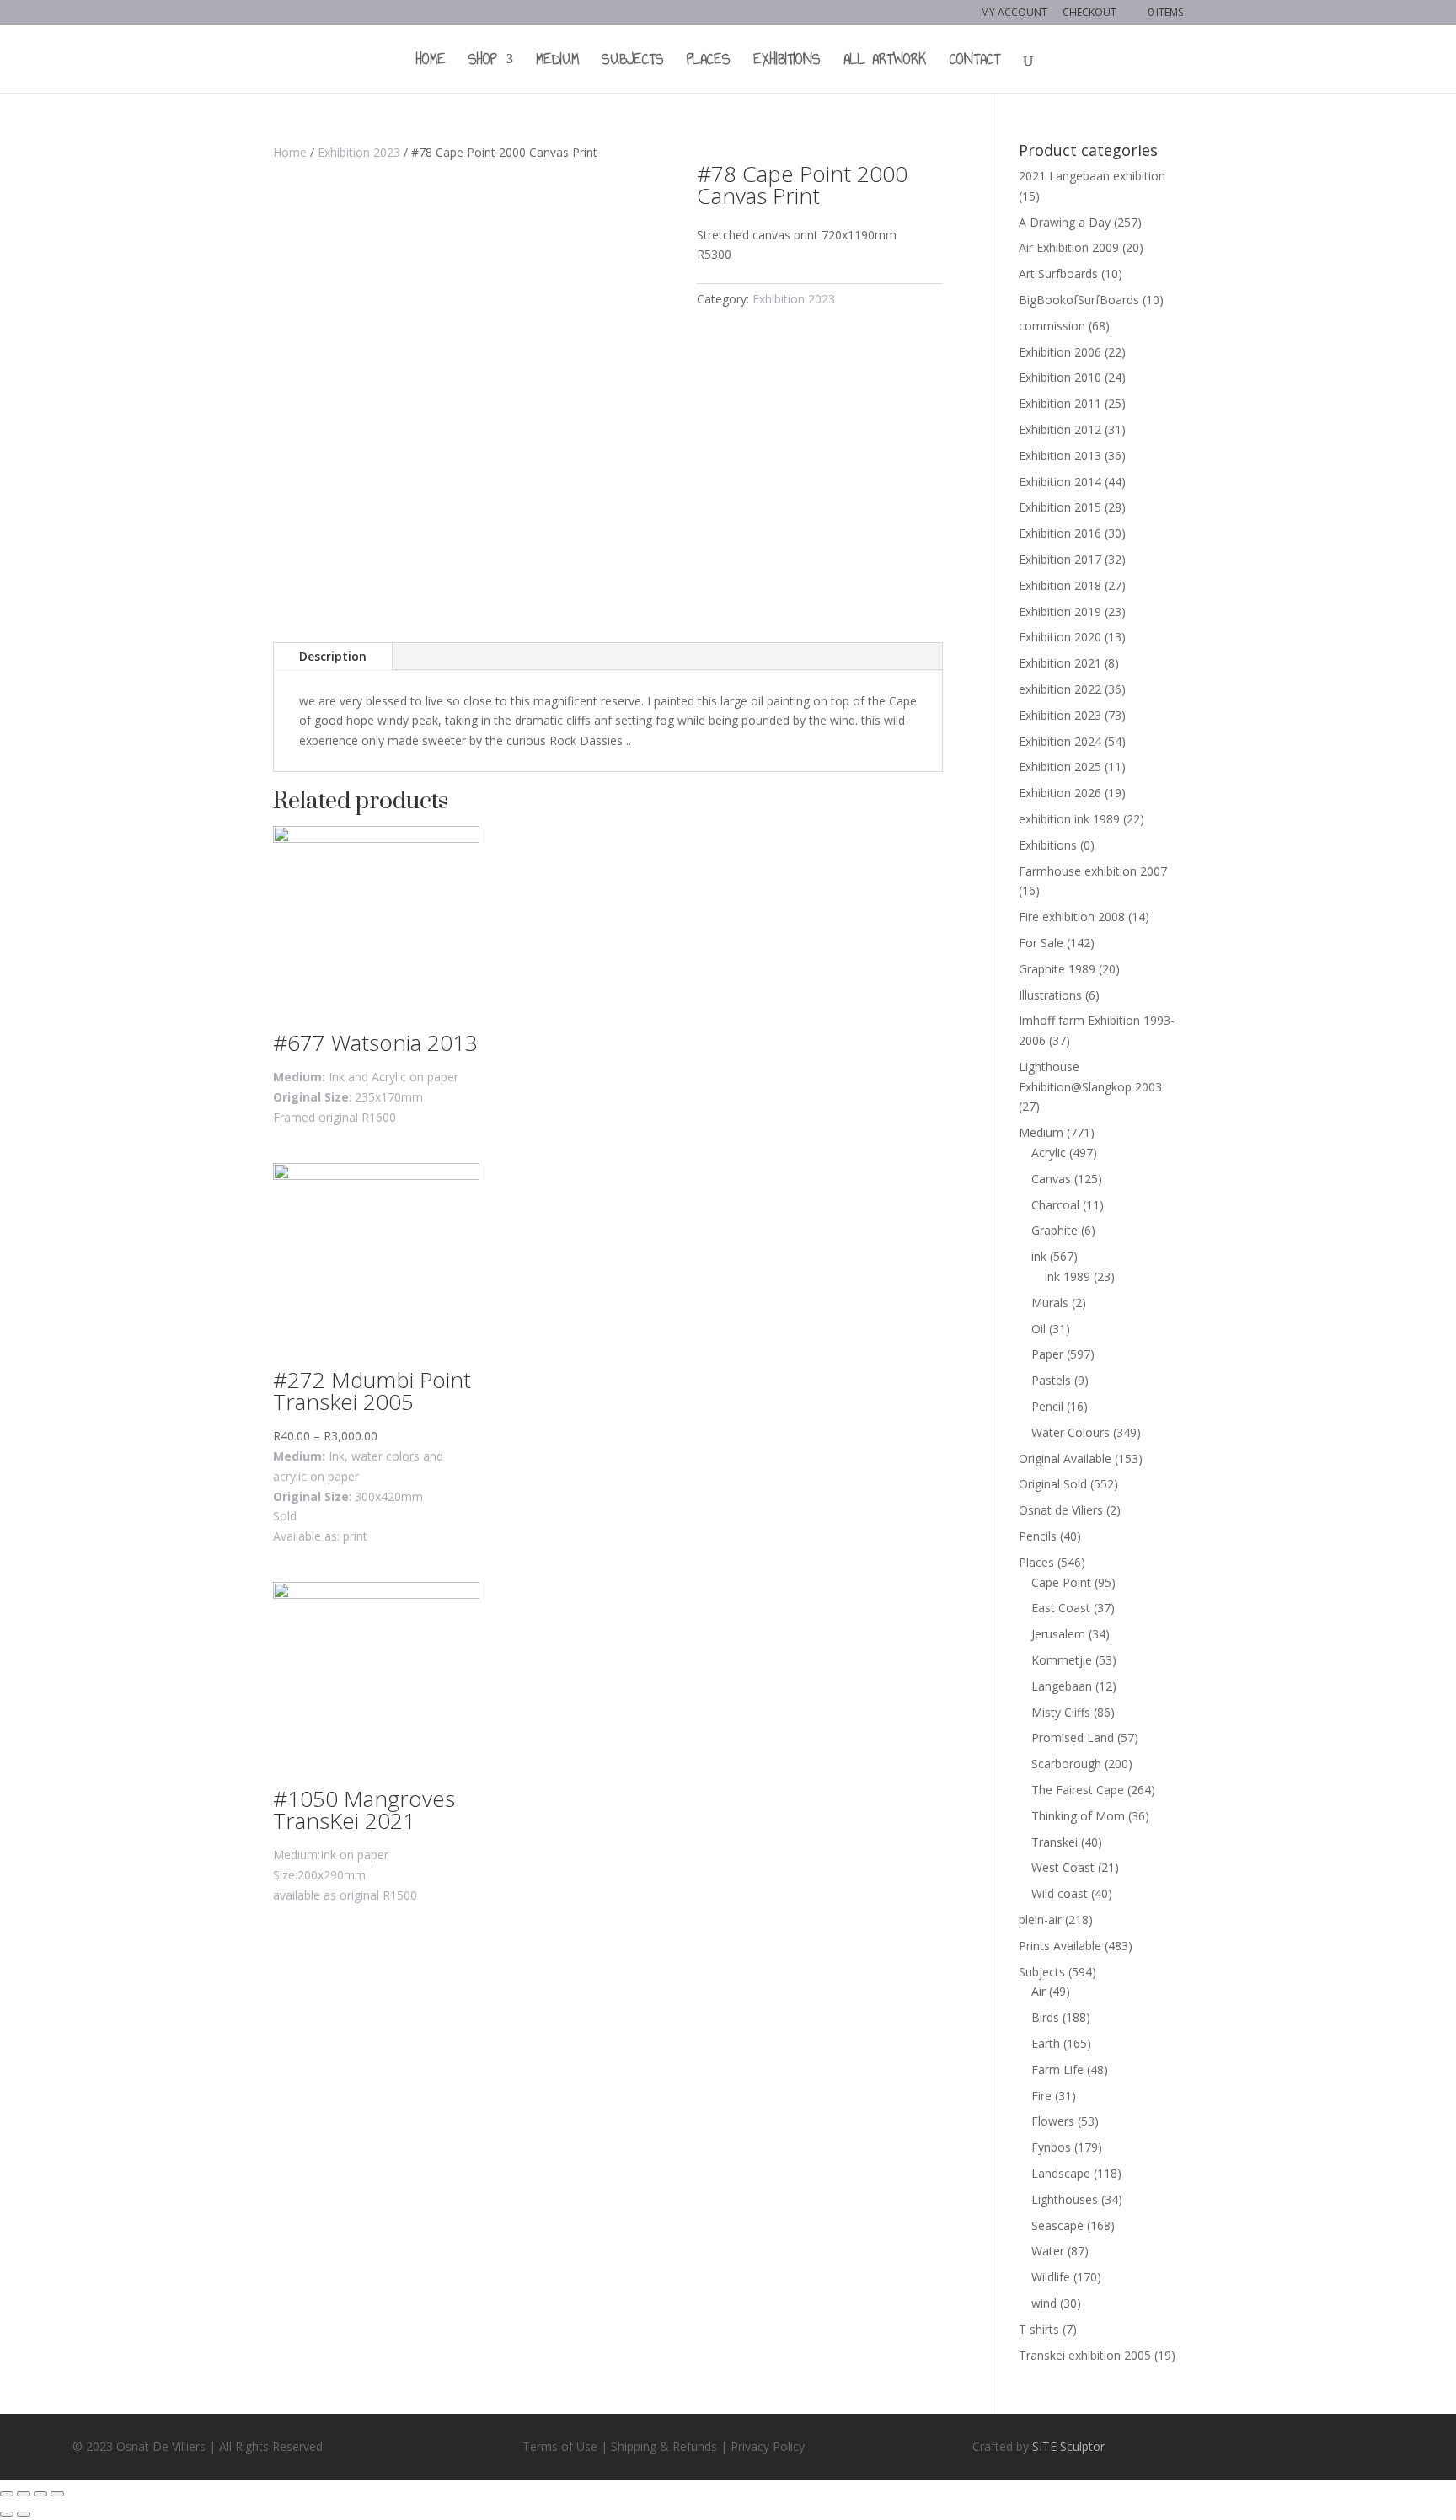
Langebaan (1062, 1686)
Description (333, 656)
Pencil (1047, 1406)
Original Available (1065, 1458)
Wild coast (1060, 1893)
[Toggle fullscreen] (40, 2494)
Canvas (1051, 1179)
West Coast (1063, 1867)
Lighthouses (1065, 2199)
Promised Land (1073, 1737)
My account (1014, 13)
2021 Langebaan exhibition (1092, 176)
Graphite (1055, 1230)
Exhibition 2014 (1060, 482)
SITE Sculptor (1068, 2446)
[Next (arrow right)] (24, 2514)
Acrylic (1049, 1153)
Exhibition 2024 (1060, 741)
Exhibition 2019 (1060, 611)
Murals (1050, 1303)
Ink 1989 (1067, 1276)
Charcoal (1055, 1205)
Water (1048, 2251)
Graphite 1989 (1057, 969)
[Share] (24, 2494)
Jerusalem (1058, 1634)
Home (431, 62)
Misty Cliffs (1061, 1712)
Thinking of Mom (1078, 1816)
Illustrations (1050, 995)
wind (1044, 2303)
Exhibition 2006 (1060, 352)
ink (1039, 1256)
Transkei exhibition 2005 (1085, 2355)
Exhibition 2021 (1060, 663)
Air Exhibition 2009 (1069, 247)
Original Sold (1053, 1484)
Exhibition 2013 (1060, 456)
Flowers (1053, 2121)
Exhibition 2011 (1060, 403)
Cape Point (1061, 1582)
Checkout (1089, 13)
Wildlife (1051, 2277)
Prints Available (1060, 1946)
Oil (1038, 1329)
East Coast (1061, 1608)
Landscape (1061, 2173)
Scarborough (1066, 1764)
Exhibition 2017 (1060, 559)
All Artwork (885, 62)
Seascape (1057, 2225)
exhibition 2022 (1060, 689)
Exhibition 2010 (1060, 377)
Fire (1041, 2096)
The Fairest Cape (1078, 1790)
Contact (975, 62)
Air (1038, 1991)
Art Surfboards (1058, 273)
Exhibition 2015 (1060, 507)
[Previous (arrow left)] (7, 2514)
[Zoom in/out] (57, 2494)
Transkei (1055, 1842)
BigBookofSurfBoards (1079, 300)
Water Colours (1071, 1432)
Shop (482, 62)
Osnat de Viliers (1061, 1510)
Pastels (1051, 1380)
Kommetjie (1062, 1660)
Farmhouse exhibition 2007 (1093, 871)
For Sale (1041, 943)
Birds (1045, 2017)
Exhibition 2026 (1060, 793)
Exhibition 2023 (359, 152)
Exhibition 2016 (1060, 533)
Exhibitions (787, 62)
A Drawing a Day (1065, 222)
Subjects (633, 62)
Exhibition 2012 (1060, 429)
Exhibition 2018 (1060, 585)
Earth (1046, 2043)
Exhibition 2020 (1060, 637)
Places (709, 62)
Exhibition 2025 (1060, 767)
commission (1052, 326)
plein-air (1040, 1919)
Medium (557, 62)
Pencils (1038, 1536)
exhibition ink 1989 (1069, 819)
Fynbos (1051, 2147)
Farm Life (1057, 2070)
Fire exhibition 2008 (1072, 917)
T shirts (1039, 2329)
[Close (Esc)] (7, 2494)
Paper (1047, 1354)
